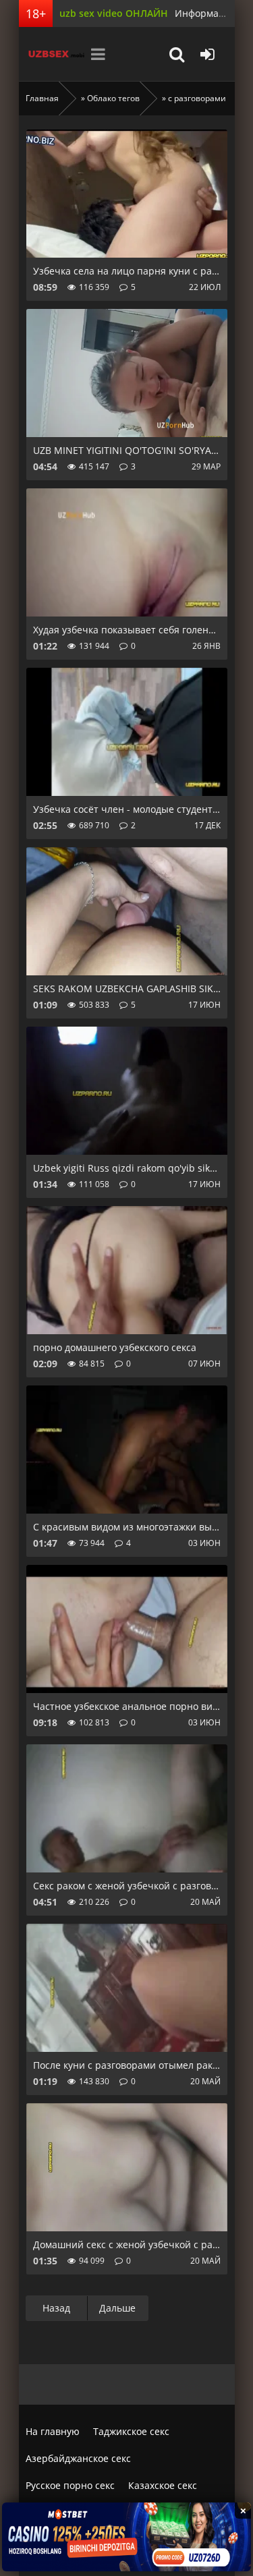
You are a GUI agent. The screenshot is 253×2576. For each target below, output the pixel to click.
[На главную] (53, 54)
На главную (53, 2431)
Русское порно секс (70, 2485)
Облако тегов (113, 98)
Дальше (117, 2308)
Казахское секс (163, 2485)
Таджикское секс (131, 2431)
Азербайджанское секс (78, 2458)
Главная (42, 98)
